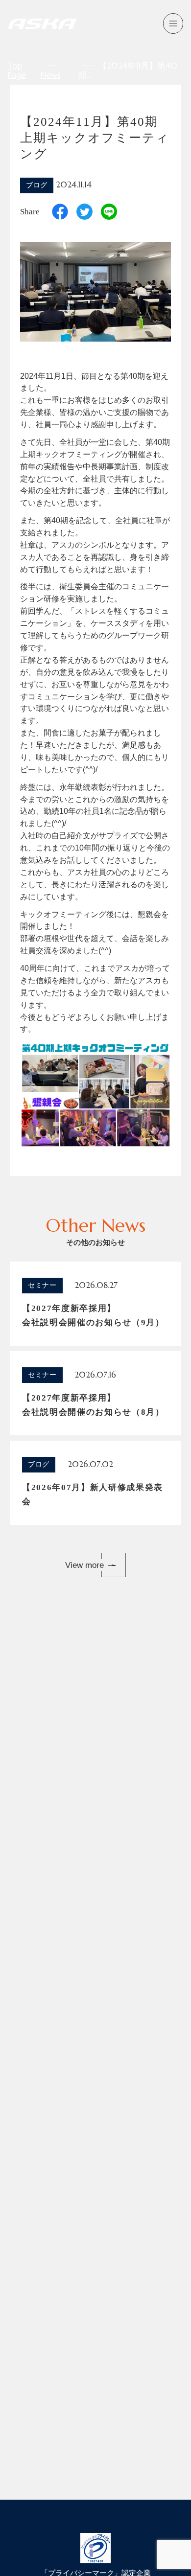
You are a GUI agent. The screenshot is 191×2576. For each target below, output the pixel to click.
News (51, 75)
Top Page (17, 70)
